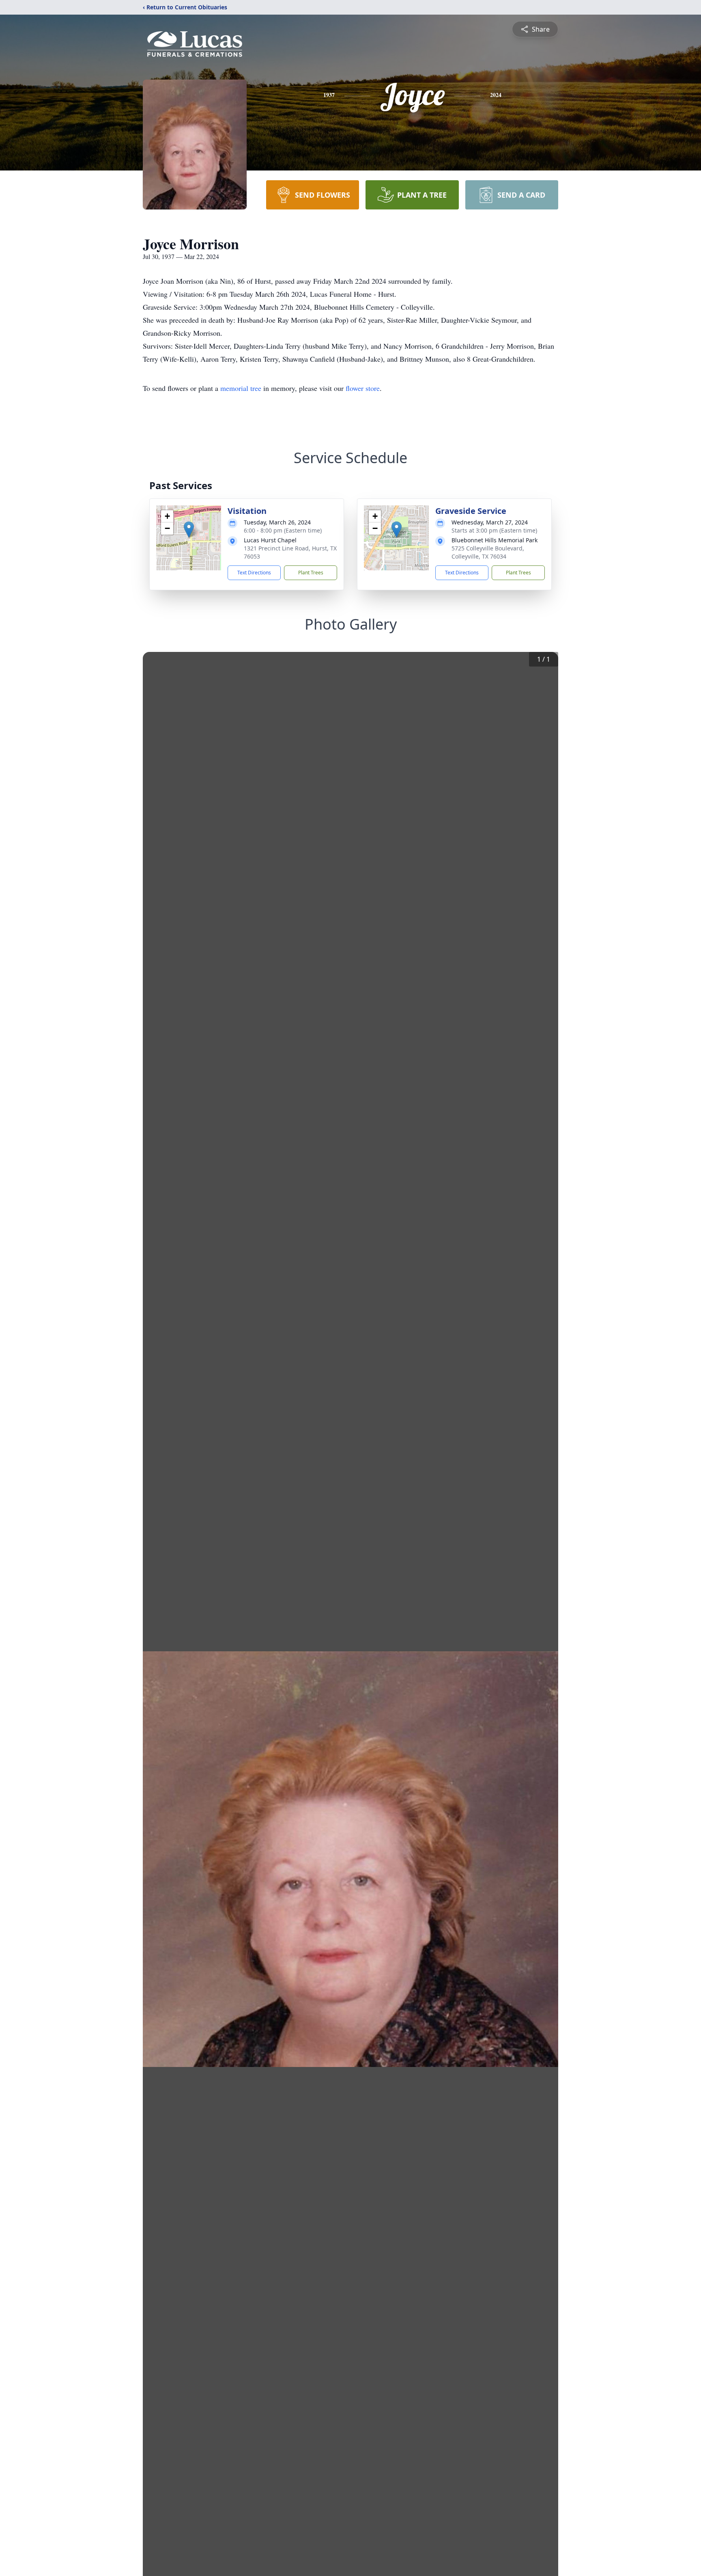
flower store (363, 388)
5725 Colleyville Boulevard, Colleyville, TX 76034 (488, 552)
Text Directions (254, 573)
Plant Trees (311, 573)
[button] (189, 530)
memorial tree (241, 388)
